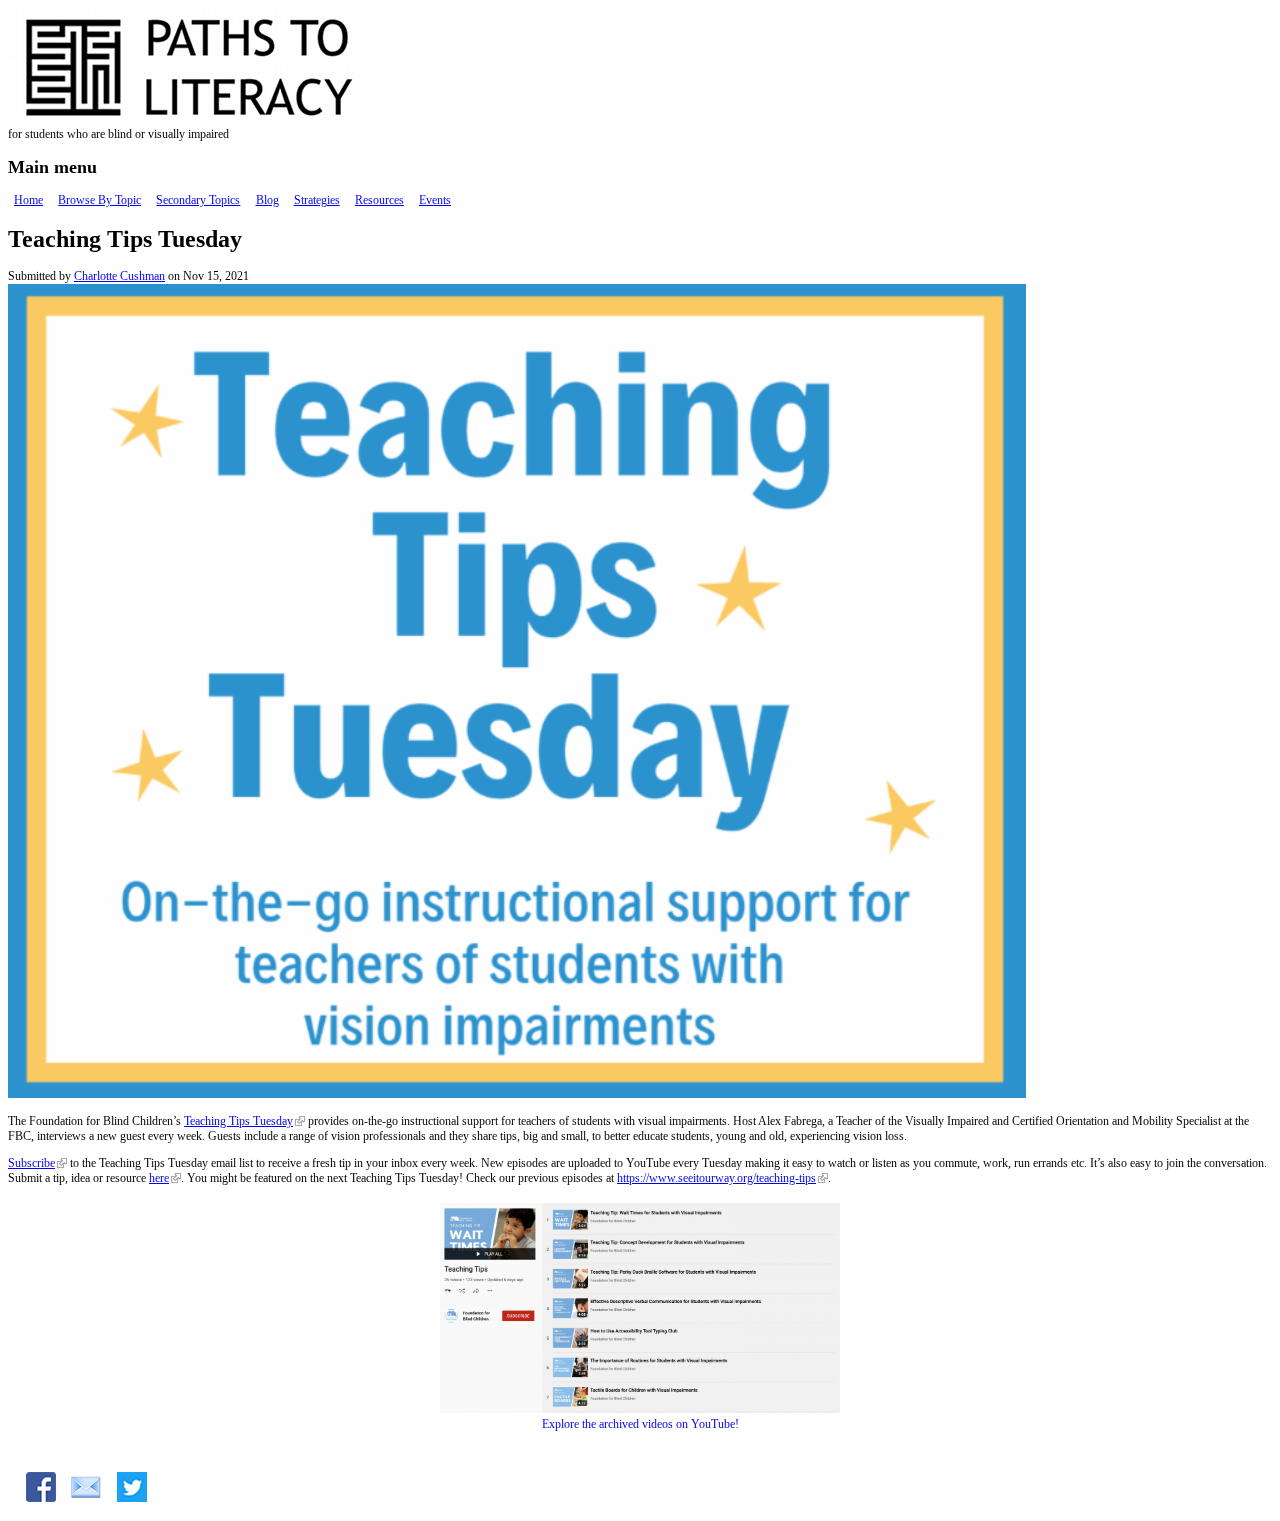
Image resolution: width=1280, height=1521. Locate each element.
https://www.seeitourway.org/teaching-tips (716, 1178)
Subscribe (31, 1163)
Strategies (317, 200)
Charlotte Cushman (119, 276)
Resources (379, 200)
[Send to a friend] (86, 1498)
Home (28, 200)
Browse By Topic (99, 200)
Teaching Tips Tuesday (238, 1121)
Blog (267, 200)
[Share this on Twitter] (132, 1498)
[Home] (228, 119)
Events (435, 200)
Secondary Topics (198, 200)
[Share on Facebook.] (41, 1498)
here (159, 1178)
